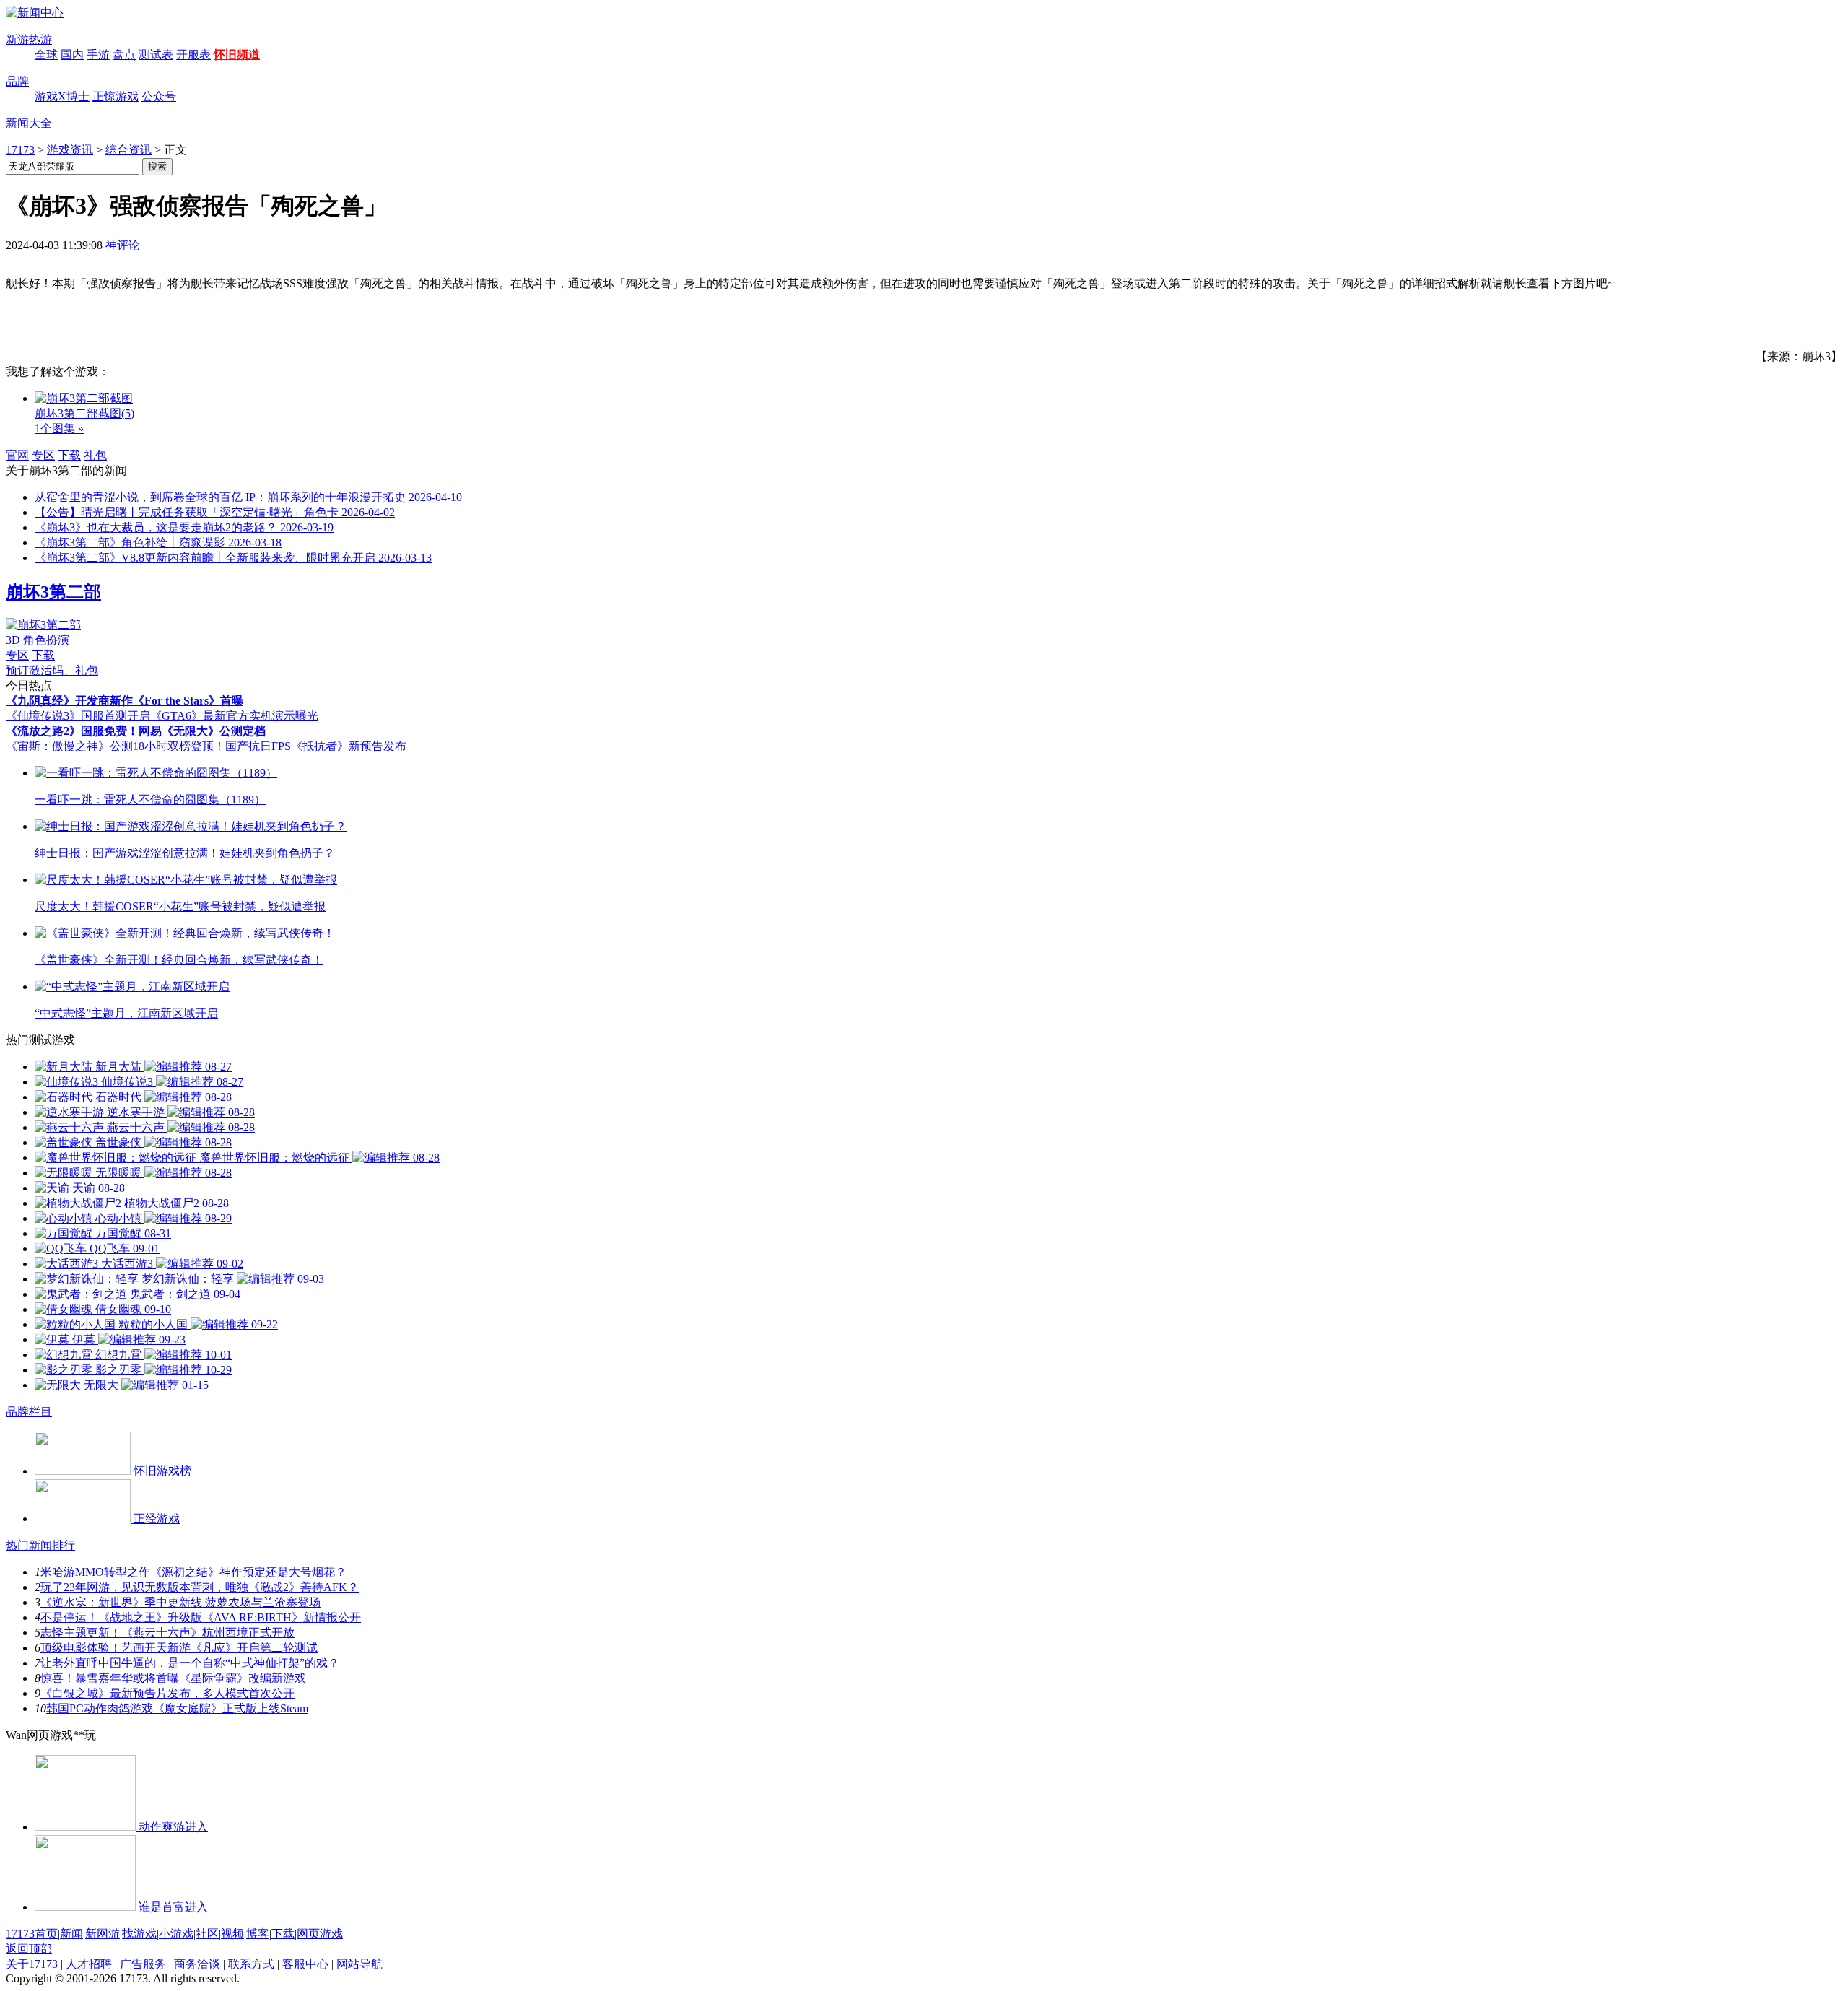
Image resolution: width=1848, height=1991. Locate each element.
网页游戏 (320, 1934)
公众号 (159, 96)
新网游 (103, 1934)
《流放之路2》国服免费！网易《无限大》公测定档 (136, 731)
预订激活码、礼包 (52, 670)
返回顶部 (29, 1949)
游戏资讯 (70, 150)
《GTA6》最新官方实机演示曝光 (234, 716)
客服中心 (305, 1964)
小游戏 (176, 1934)
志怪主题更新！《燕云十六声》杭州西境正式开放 (167, 1633)
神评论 (123, 245)
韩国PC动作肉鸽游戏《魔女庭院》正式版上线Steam (177, 1708)
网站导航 (359, 1964)
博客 (258, 1934)
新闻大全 (29, 123)
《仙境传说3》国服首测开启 (78, 716)
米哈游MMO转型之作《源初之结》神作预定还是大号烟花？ (193, 1572)
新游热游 (29, 39)
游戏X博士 (62, 96)
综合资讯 (128, 150)
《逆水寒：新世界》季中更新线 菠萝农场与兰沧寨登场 (180, 1602)
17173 (20, 150)
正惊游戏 (115, 96)
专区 (43, 455)
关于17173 (32, 1964)
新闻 (71, 1934)
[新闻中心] (35, 13)
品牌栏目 (29, 1412)
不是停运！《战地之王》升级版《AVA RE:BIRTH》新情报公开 (201, 1617)
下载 (69, 455)
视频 (232, 1934)
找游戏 (139, 1934)
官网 (17, 455)
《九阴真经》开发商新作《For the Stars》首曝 (125, 701)
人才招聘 (89, 1964)
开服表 (193, 55)
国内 (72, 55)
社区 (207, 1934)
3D (13, 640)
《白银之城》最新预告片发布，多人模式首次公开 (167, 1693)
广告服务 (143, 1964)
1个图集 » (59, 428)
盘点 (124, 55)
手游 (98, 55)
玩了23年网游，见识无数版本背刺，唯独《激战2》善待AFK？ (200, 1587)
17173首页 (32, 1934)
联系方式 (251, 1964)
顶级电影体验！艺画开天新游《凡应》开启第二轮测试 (179, 1648)
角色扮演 (46, 640)
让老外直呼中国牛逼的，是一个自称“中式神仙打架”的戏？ (190, 1663)
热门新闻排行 (40, 1545)
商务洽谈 (197, 1964)
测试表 (156, 55)
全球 (46, 55)
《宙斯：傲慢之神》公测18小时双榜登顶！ (115, 746)
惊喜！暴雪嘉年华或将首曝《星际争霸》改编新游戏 (173, 1678)
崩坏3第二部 (53, 592)
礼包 (95, 455)
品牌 (17, 81)
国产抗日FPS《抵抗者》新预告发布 (316, 746)
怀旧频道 (237, 55)
